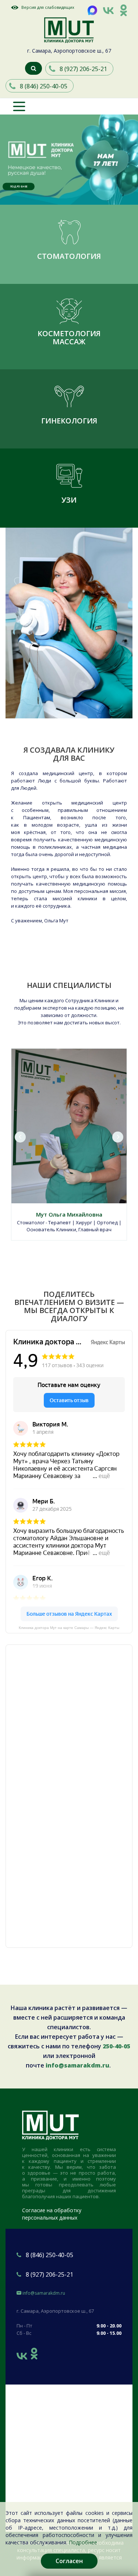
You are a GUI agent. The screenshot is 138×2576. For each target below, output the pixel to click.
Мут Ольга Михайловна (69, 1214)
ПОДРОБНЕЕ (19, 186)
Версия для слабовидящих (48, 7)
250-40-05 (116, 2046)
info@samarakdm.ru (77, 2065)
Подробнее (83, 2542)
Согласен (69, 2561)
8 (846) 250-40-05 (44, 86)
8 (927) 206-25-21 (83, 69)
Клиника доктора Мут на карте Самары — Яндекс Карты (69, 1628)
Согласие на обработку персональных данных (52, 2214)
